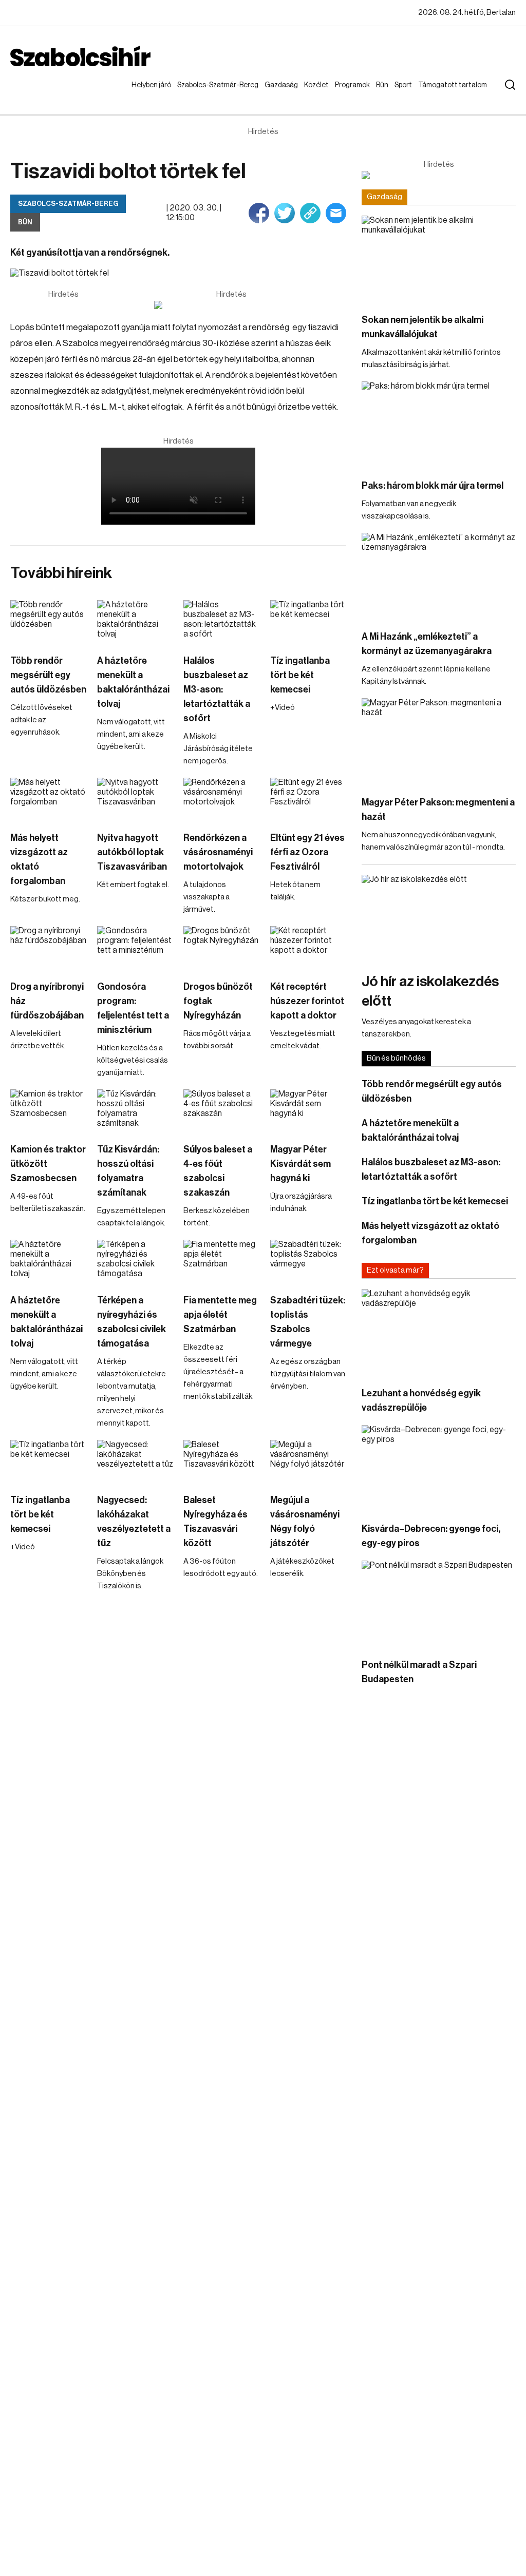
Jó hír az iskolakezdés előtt (430, 991)
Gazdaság (283, 85)
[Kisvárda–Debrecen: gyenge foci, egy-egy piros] (439, 1468)
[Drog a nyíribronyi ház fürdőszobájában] (49, 948)
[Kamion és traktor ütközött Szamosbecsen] (49, 1111)
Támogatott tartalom (440, 95)
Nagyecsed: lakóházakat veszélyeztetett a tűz (134, 1522)
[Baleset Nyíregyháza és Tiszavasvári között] (222, 1462)
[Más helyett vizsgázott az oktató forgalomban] (49, 799)
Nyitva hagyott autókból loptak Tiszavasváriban (132, 852)
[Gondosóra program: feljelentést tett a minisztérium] (135, 948)
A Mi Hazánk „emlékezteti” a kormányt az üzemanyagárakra (427, 644)
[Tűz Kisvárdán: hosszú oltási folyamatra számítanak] (135, 1111)
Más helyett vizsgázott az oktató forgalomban (39, 859)
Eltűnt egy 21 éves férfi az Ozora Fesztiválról (307, 852)
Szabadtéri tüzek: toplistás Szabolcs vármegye (308, 1322)
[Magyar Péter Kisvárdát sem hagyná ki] (308, 1111)
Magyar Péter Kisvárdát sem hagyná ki (300, 1164)
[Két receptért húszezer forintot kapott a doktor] (308, 948)
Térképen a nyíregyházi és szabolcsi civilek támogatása (131, 1322)
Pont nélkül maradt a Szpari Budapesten (419, 1672)
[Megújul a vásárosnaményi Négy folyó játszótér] (308, 1462)
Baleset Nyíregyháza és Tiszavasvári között (215, 1522)
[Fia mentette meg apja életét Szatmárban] (222, 1261)
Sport (405, 85)
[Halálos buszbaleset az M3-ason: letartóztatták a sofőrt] (222, 622)
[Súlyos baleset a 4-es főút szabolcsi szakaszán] (222, 1111)
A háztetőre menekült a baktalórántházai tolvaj (133, 682)
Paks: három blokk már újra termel (433, 486)
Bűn (384, 85)
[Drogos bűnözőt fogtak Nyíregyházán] (222, 948)
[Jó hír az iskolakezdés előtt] (439, 918)
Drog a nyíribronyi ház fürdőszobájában (47, 1001)
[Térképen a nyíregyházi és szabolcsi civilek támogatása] (135, 1261)
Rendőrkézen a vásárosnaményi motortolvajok (218, 852)
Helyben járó (147, 95)
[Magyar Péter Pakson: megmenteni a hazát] (439, 742)
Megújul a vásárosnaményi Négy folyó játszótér (305, 1522)
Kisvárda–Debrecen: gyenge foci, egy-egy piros (431, 1536)
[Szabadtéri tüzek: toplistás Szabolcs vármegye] (308, 1261)
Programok (354, 85)
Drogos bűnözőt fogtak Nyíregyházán (218, 1001)
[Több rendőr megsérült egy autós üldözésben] (49, 622)
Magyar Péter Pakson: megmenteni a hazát (438, 810)
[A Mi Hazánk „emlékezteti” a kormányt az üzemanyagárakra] (439, 576)
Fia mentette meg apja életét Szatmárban (220, 1315)
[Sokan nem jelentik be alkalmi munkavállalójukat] (439, 259)
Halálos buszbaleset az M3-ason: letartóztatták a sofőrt (217, 689)
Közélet (318, 85)
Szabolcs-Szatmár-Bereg (210, 95)
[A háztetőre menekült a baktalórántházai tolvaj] (135, 622)
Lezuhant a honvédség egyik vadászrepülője (421, 1400)
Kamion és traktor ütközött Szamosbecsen (48, 1164)
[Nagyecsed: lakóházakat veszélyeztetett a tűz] (135, 1462)
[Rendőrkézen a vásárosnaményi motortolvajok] (222, 799)
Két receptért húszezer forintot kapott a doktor (307, 1001)
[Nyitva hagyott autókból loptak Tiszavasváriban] (135, 799)
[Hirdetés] (231, 305)
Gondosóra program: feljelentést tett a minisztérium (133, 1008)
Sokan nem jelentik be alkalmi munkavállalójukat (422, 327)
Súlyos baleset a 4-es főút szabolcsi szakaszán (218, 1171)
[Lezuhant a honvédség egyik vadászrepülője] (439, 1332)
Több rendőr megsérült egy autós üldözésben (48, 675)
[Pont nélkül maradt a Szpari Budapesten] (439, 1604)
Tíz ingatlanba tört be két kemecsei (300, 675)
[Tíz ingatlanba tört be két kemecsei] (308, 622)
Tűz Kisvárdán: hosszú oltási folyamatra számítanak (128, 1171)
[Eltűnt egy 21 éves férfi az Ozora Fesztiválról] (308, 799)
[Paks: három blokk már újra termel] (439, 425)
